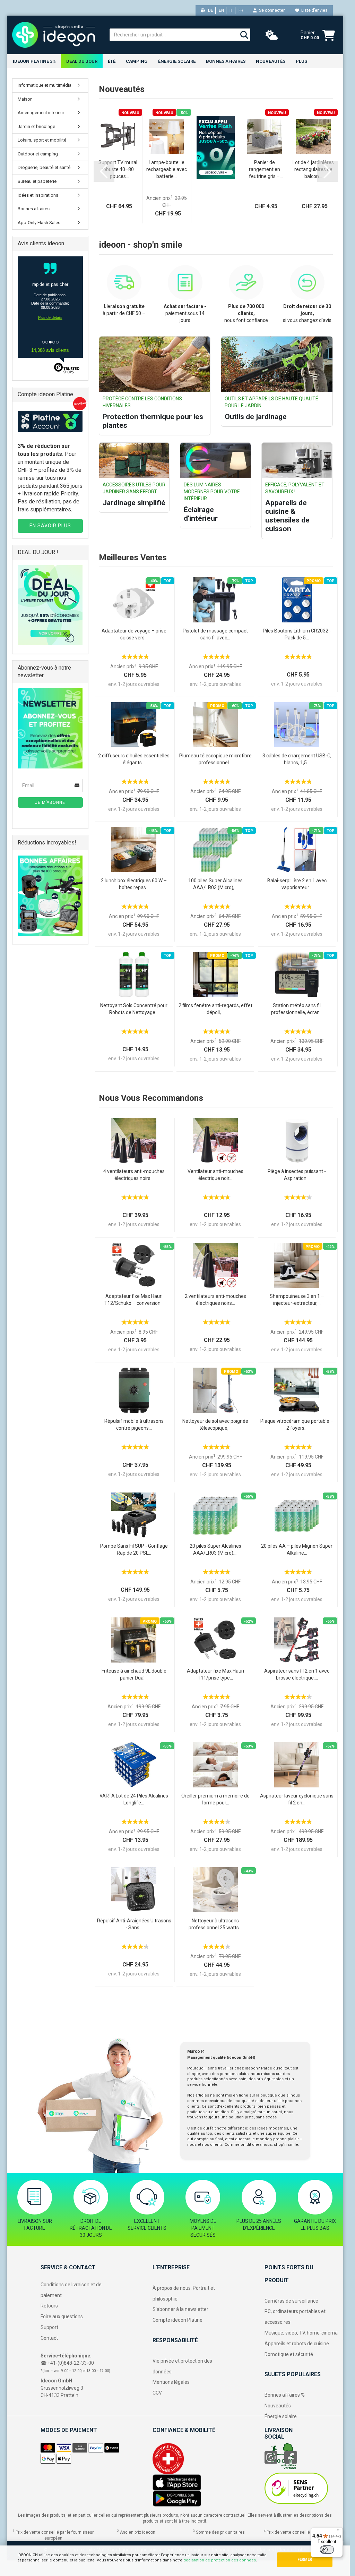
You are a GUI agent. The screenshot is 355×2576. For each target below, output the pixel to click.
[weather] (272, 35)
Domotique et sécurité (289, 2354)
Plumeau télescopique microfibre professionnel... (215, 759)
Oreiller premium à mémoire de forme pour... (215, 1799)
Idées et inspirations (38, 195)
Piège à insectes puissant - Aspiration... (297, 1175)
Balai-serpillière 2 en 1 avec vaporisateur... (297, 884)
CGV (157, 2393)
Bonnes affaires (226, 61)
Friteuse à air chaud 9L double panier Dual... (134, 1674)
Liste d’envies (313, 10)
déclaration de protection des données (220, 2560)
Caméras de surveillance (291, 2301)
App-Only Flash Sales (39, 223)
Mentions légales (171, 2382)
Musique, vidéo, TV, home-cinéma (301, 2333)
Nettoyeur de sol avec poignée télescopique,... (215, 1425)
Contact (49, 2338)
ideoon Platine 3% (34, 61)
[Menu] (339, 2532)
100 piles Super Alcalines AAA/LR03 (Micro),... (215, 884)
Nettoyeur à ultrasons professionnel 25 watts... (215, 1924)
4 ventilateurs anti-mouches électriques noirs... (134, 1175)
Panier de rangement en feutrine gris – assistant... (265, 170)
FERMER (305, 2560)
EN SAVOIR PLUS (50, 526)
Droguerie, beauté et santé (44, 167)
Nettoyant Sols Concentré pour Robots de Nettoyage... (134, 1009)
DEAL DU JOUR (82, 61)
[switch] (327, 2550)
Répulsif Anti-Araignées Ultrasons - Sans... (134, 1924)
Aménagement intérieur (41, 113)
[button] (104, 171)
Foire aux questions (62, 2316)
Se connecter (271, 10)
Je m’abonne (50, 802)
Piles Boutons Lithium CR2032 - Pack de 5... (297, 634)
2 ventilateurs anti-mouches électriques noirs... (215, 1300)
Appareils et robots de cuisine (297, 2344)
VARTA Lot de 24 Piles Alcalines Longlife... (134, 1799)
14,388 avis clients (50, 350)
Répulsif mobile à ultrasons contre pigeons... (134, 1425)
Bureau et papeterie (37, 181)
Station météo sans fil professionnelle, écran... (297, 1009)
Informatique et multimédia (45, 85)
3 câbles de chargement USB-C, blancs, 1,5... (297, 759)
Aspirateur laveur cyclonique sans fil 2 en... (297, 1799)
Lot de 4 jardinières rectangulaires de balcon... (313, 169)
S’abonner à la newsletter (180, 2309)
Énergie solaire (177, 61)
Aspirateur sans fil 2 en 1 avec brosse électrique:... (297, 1674)
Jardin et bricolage (36, 126)
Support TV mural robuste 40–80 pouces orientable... (118, 170)
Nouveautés (278, 2406)
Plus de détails (50, 317)
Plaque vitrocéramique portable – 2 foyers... (297, 1425)
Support (49, 2327)
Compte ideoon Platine (177, 2320)
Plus (301, 61)
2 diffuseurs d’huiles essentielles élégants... (134, 759)
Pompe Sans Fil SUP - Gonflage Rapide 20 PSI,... (134, 1549)
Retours (49, 2306)
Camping (137, 61)
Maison (25, 99)
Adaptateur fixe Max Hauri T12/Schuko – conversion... (134, 1300)
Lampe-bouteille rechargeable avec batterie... (167, 169)
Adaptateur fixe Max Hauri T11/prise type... (215, 1674)
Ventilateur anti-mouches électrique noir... (215, 1175)
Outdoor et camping (38, 154)
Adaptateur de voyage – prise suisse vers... (134, 634)
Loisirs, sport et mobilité (42, 140)
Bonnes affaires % (285, 2395)
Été (112, 61)
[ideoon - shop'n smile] (56, 35)
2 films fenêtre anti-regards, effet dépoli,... (215, 1009)
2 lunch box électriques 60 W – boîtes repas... (134, 884)
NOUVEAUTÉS (271, 61)
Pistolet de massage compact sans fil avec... (215, 634)
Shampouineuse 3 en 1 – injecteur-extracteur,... (297, 1300)
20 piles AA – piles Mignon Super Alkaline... (297, 1549)
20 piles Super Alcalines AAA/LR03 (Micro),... (215, 1549)
